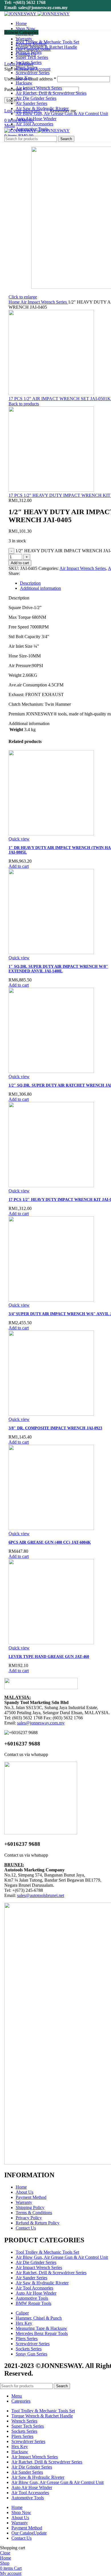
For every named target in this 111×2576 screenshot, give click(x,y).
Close (5, 2553)
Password (15, 89)
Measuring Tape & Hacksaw (41, 2328)
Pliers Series (27, 2339)
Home (15, 302)
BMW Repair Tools (33, 2303)
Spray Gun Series (31, 2354)
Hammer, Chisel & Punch (39, 2318)
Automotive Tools (32, 2298)
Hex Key (24, 2323)
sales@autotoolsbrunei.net (41, 1895)
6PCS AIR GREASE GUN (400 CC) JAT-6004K (50, 1542)
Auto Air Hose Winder (36, 2293)
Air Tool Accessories (34, 2288)
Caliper (22, 2313)
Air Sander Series (31, 2278)
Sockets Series (29, 2349)
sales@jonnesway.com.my (41, 1723)
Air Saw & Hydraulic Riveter (42, 2283)
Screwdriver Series (33, 2344)
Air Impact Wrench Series (44, 302)
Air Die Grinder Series (36, 2262)
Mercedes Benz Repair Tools (42, 2333)
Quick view (19, 839)
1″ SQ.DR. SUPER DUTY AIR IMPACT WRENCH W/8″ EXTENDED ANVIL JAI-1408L (58, 969)
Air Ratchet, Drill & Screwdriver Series (51, 2273)
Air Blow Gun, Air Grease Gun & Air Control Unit (62, 2257)
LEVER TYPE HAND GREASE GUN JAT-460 (49, 1657)
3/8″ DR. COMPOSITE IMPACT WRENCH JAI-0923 (55, 1428)
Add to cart (20, 563)
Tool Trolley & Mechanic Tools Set (47, 2252)
